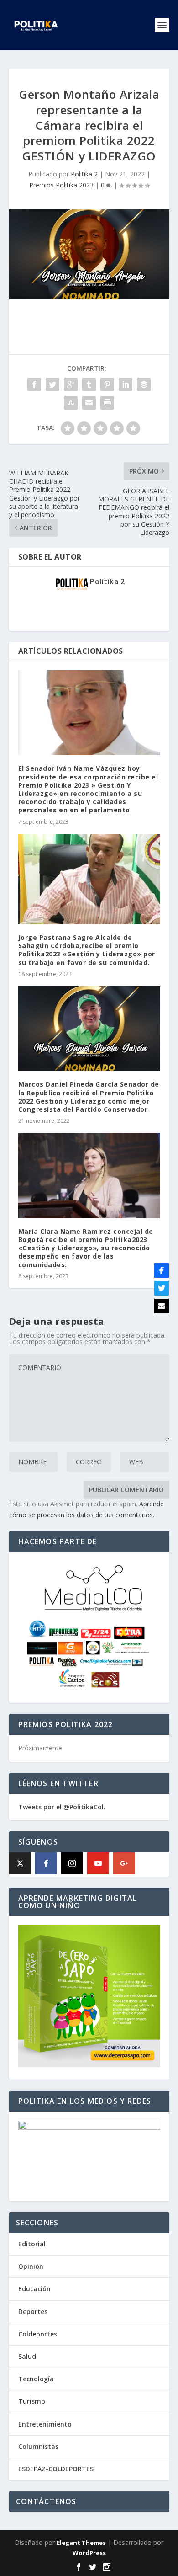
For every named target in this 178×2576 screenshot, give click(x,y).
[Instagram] (72, 1863)
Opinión (31, 2266)
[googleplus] (124, 1863)
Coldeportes (38, 2334)
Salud (27, 2356)
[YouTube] (98, 1863)
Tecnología (36, 2379)
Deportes (33, 2312)
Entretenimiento (45, 2424)
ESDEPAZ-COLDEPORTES (56, 2469)
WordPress (89, 2553)
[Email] (162, 1306)
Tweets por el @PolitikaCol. (62, 1807)
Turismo (32, 2401)
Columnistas (38, 2446)
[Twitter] (162, 1288)
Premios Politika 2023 (61, 185)
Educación (34, 2289)
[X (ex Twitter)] (20, 1863)
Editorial (32, 2244)
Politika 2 (84, 174)
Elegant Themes (81, 2543)
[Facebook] (46, 1863)
